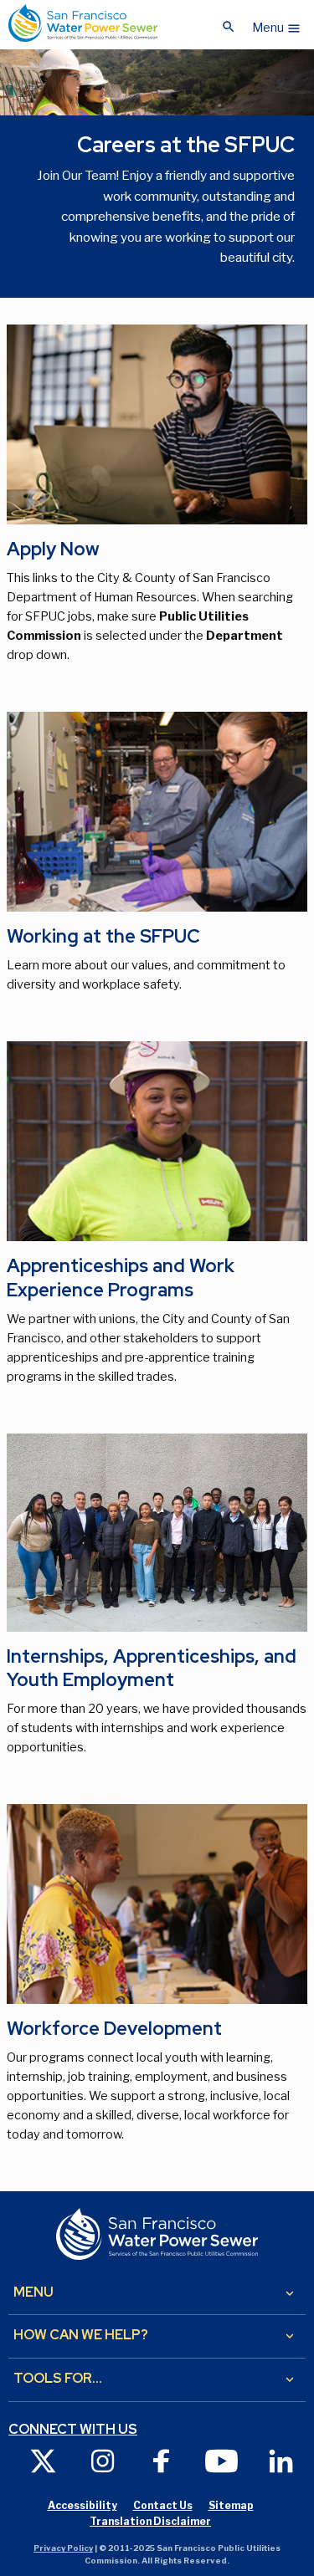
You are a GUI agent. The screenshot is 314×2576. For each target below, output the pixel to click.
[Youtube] (221, 2460)
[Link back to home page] (83, 23)
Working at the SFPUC (103, 936)
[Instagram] (103, 2460)
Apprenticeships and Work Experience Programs (121, 1278)
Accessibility (82, 2505)
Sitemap (231, 2505)
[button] (277, 23)
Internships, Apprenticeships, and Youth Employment (152, 1669)
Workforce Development (114, 2029)
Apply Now (53, 549)
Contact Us (163, 2505)
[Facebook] (162, 2460)
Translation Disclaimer (150, 2521)
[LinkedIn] (281, 2460)
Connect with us (73, 2430)
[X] (43, 2460)
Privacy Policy (63, 2548)
